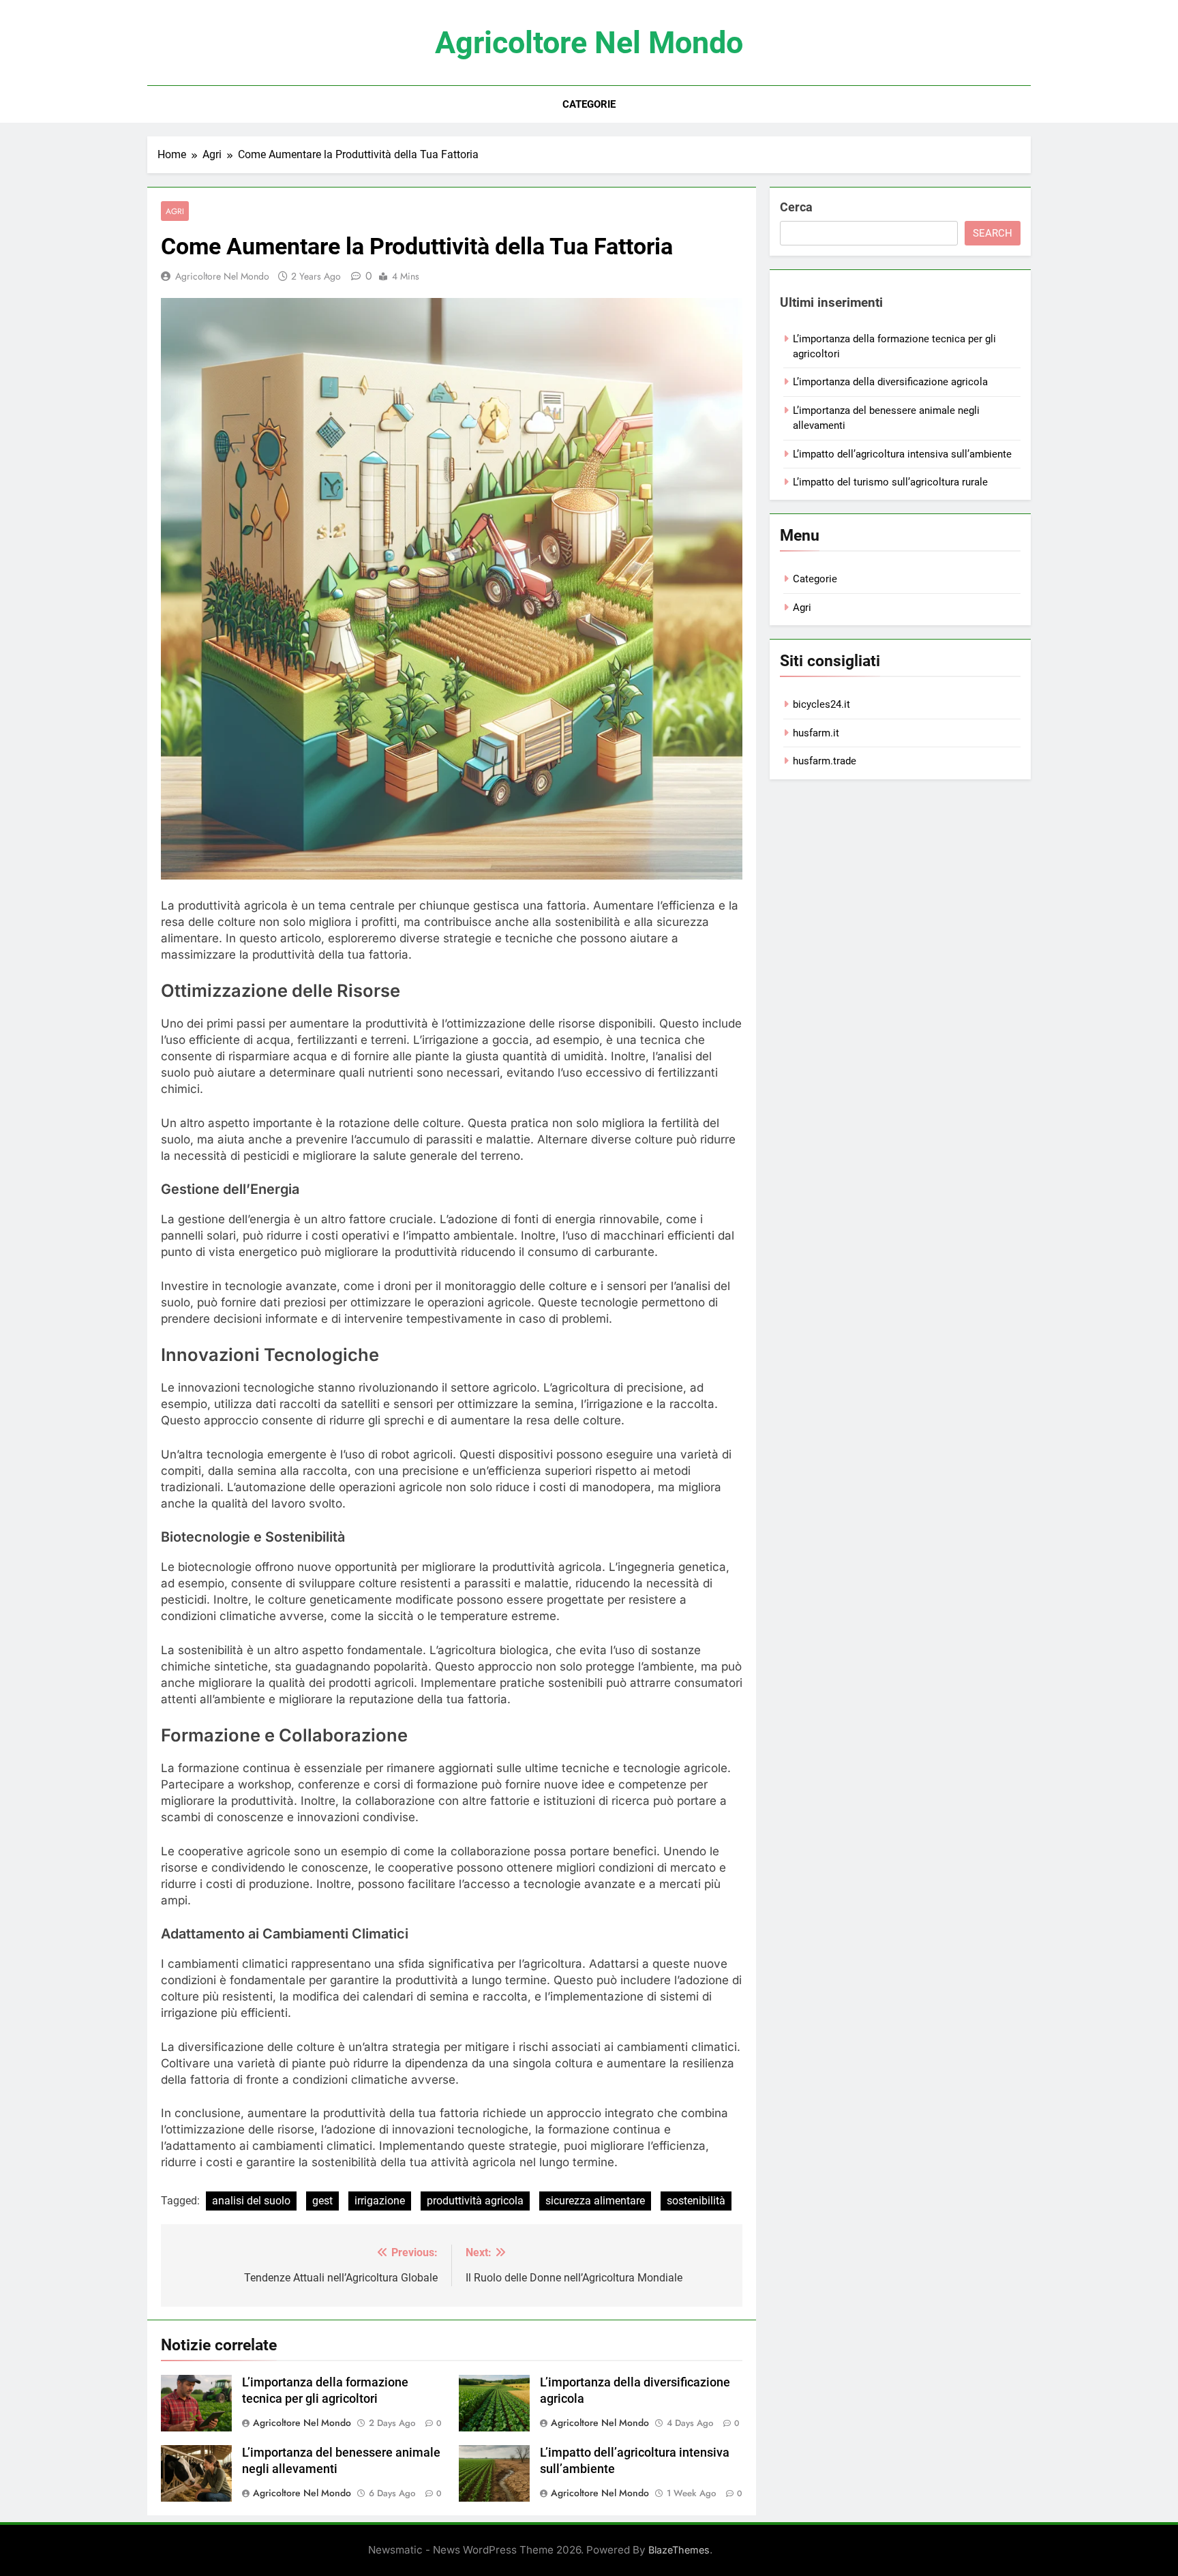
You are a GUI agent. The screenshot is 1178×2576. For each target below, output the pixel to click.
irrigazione (380, 2201)
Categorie (589, 104)
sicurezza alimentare (595, 2201)
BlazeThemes (679, 2550)
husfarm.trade (825, 761)
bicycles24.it (821, 704)
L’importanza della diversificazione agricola (890, 382)
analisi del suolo (251, 2201)
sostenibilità (696, 2201)
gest (322, 2201)
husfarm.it (816, 733)
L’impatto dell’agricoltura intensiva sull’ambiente (902, 454)
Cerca (796, 207)
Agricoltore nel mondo (589, 43)
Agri (175, 211)
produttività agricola (475, 2201)
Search (993, 233)
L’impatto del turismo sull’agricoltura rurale (890, 482)
